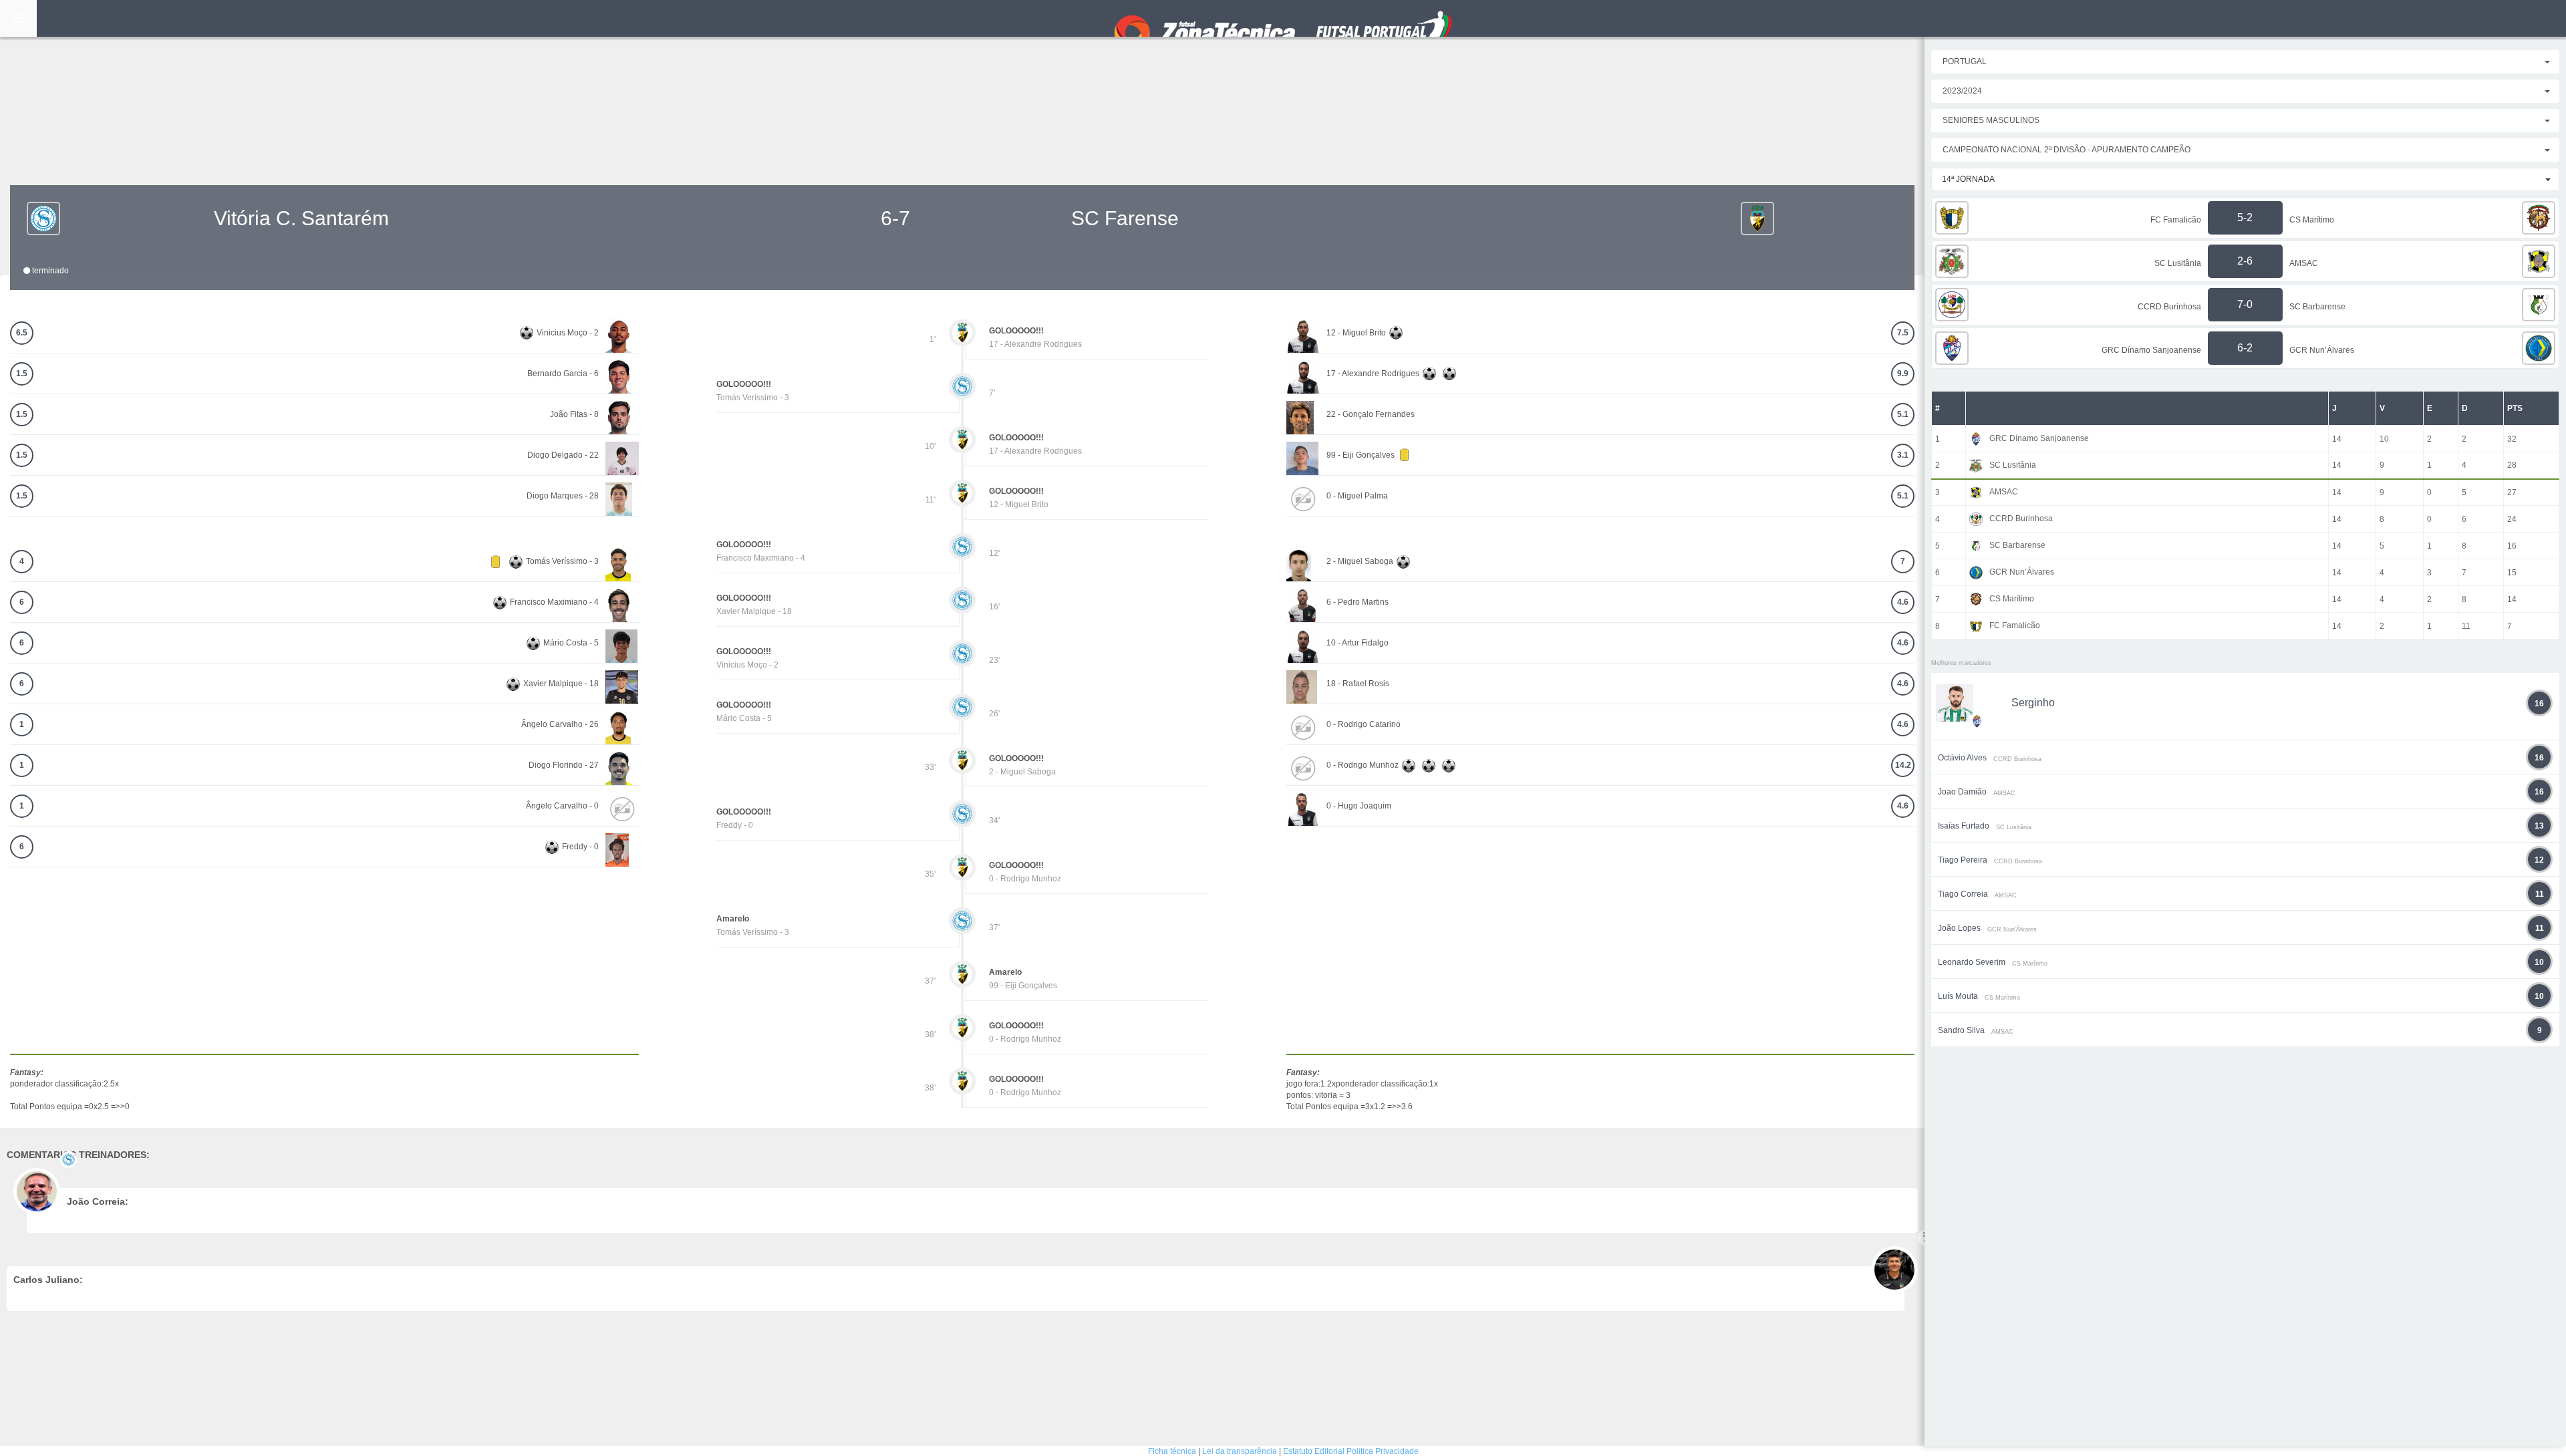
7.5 (1903, 333)
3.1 (1903, 455)
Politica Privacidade (1383, 1451)
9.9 (1903, 374)
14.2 (1903, 765)
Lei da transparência (1240, 1451)
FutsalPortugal (1283, 18)
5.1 (1903, 414)
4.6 (1903, 602)
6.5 (22, 333)
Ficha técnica (1172, 1451)
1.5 (22, 374)
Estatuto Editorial (1314, 1451)
